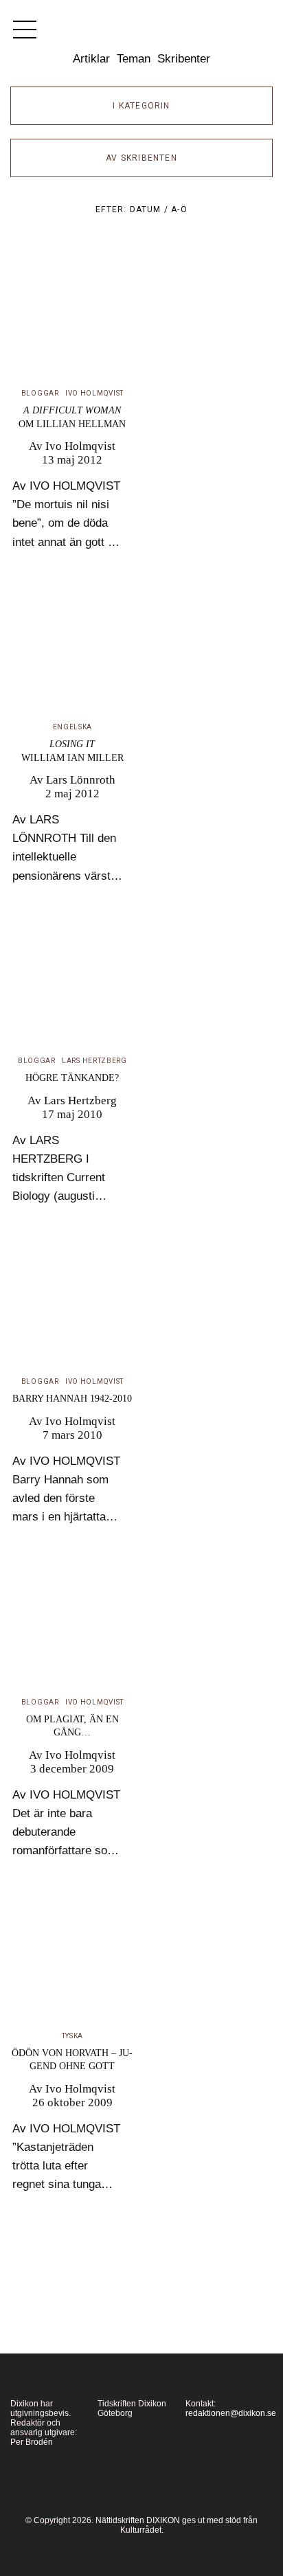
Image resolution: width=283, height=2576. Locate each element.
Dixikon (141, 34)
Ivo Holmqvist (94, 393)
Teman (134, 59)
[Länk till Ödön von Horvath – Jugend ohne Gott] (72, 1963)
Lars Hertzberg (94, 1061)
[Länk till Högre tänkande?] (72, 988)
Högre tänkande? (72, 1078)
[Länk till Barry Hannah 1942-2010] (72, 1309)
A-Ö (179, 209)
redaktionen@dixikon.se (231, 2413)
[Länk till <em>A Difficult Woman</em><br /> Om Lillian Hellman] (72, 320)
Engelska (73, 727)
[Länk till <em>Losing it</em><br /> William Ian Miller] (72, 654)
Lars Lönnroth (81, 780)
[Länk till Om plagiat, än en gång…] (72, 1629)
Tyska (73, 2036)
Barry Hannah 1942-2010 (72, 1399)
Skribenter (184, 59)
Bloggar (40, 393)
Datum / (151, 209)
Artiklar (91, 59)
